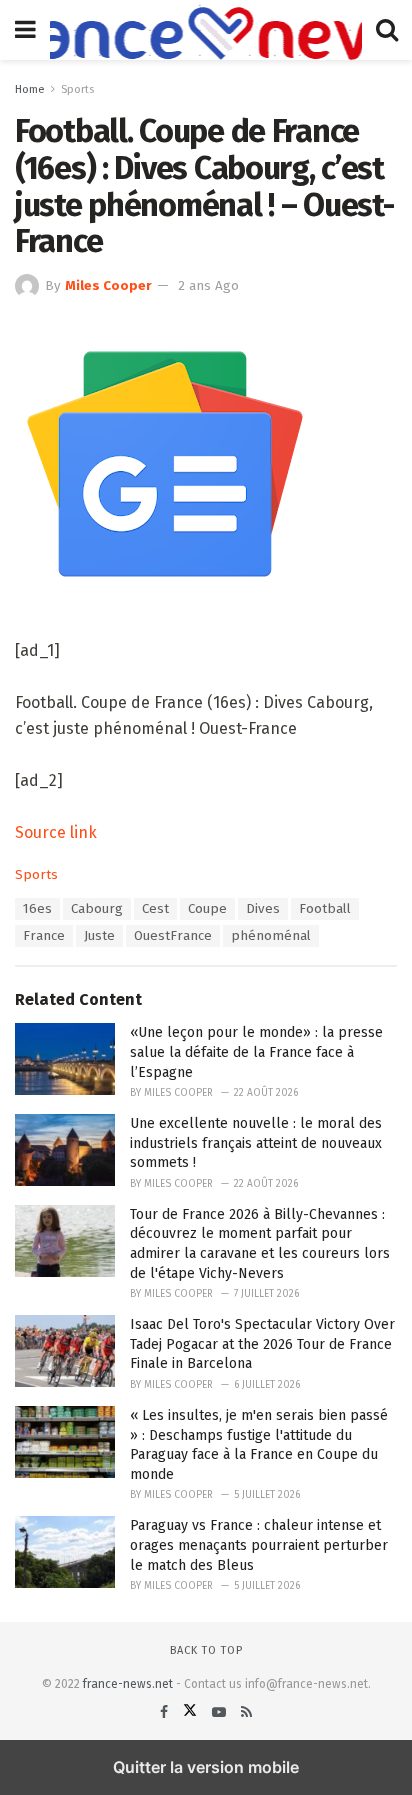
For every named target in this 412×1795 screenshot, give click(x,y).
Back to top (206, 1650)
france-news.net (128, 1684)
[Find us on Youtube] (221, 1712)
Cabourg (97, 909)
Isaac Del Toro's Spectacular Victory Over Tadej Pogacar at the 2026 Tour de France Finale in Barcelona (262, 1344)
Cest (155, 909)
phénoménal (271, 936)
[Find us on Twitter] (192, 1712)
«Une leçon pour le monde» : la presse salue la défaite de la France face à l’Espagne (256, 1052)
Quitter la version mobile (206, 1767)
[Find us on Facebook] (166, 1712)
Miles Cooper (108, 286)
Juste (99, 936)
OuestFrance (173, 936)
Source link (56, 832)
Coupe (207, 909)
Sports (77, 89)
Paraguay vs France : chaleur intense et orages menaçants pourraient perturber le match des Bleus (259, 1545)
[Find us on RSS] (246, 1712)
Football (325, 909)
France (44, 936)
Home (30, 89)
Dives (263, 909)
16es (37, 909)
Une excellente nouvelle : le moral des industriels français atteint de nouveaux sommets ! (256, 1143)
